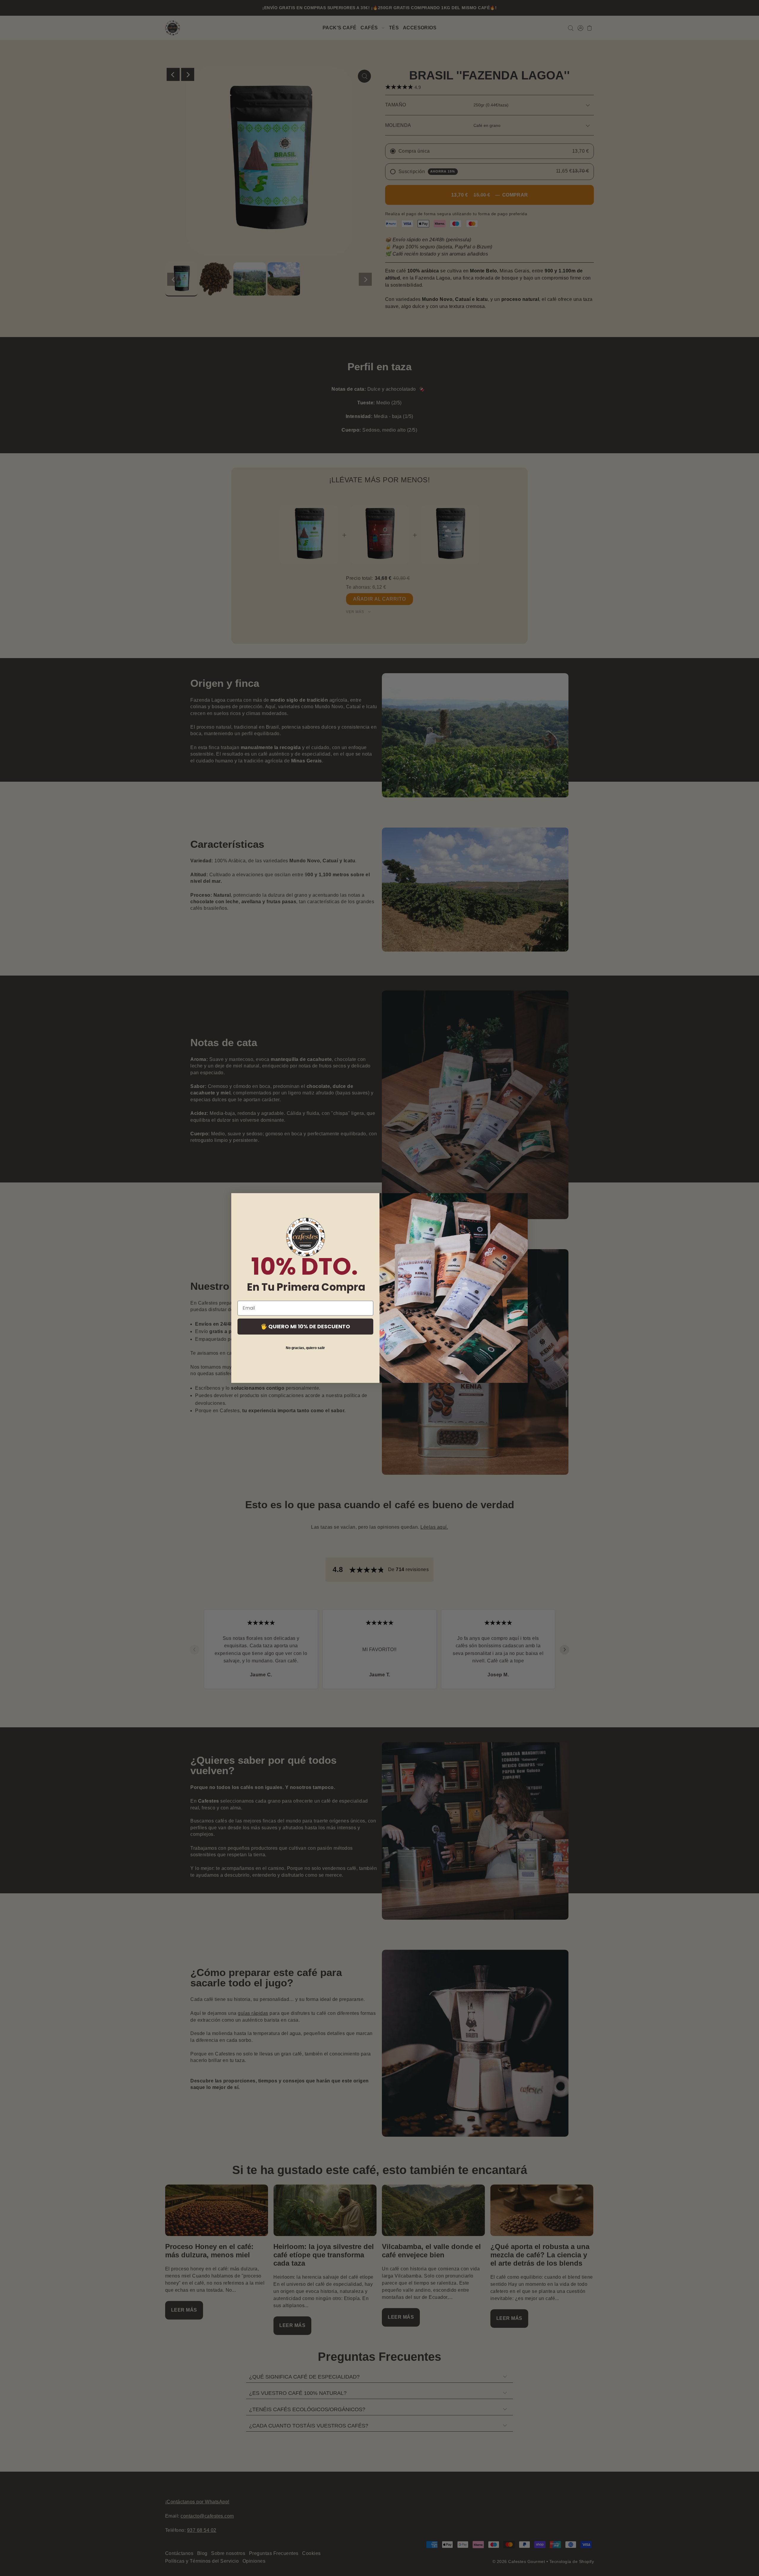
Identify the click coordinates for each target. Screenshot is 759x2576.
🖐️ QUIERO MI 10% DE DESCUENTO (305, 1326)
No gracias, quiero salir (305, 1348)
